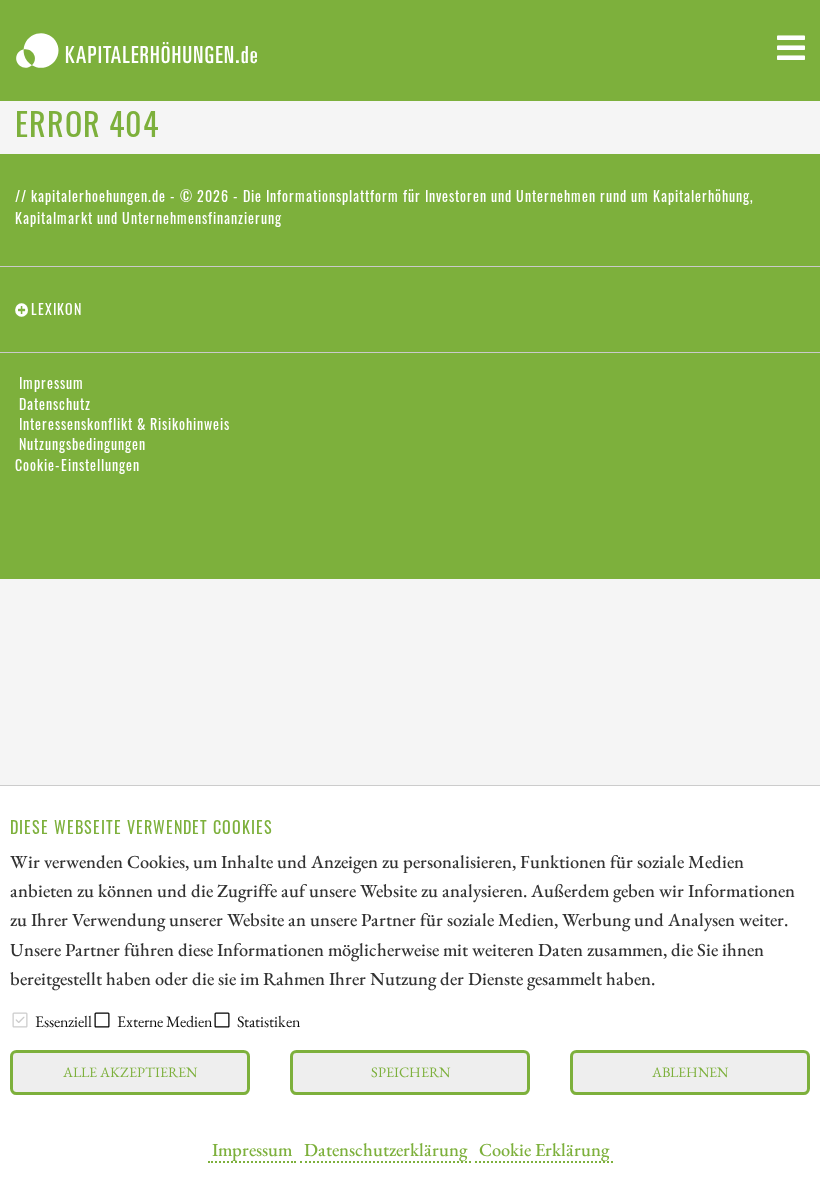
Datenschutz (55, 404)
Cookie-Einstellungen (77, 465)
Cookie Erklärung (544, 1149)
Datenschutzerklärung (385, 1149)
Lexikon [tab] (56, 309)
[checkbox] (20, 1020)
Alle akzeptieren (130, 1071)
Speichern (410, 1071)
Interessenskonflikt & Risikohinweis (124, 424)
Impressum (252, 1149)
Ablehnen (690, 1071)
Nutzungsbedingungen (82, 444)
